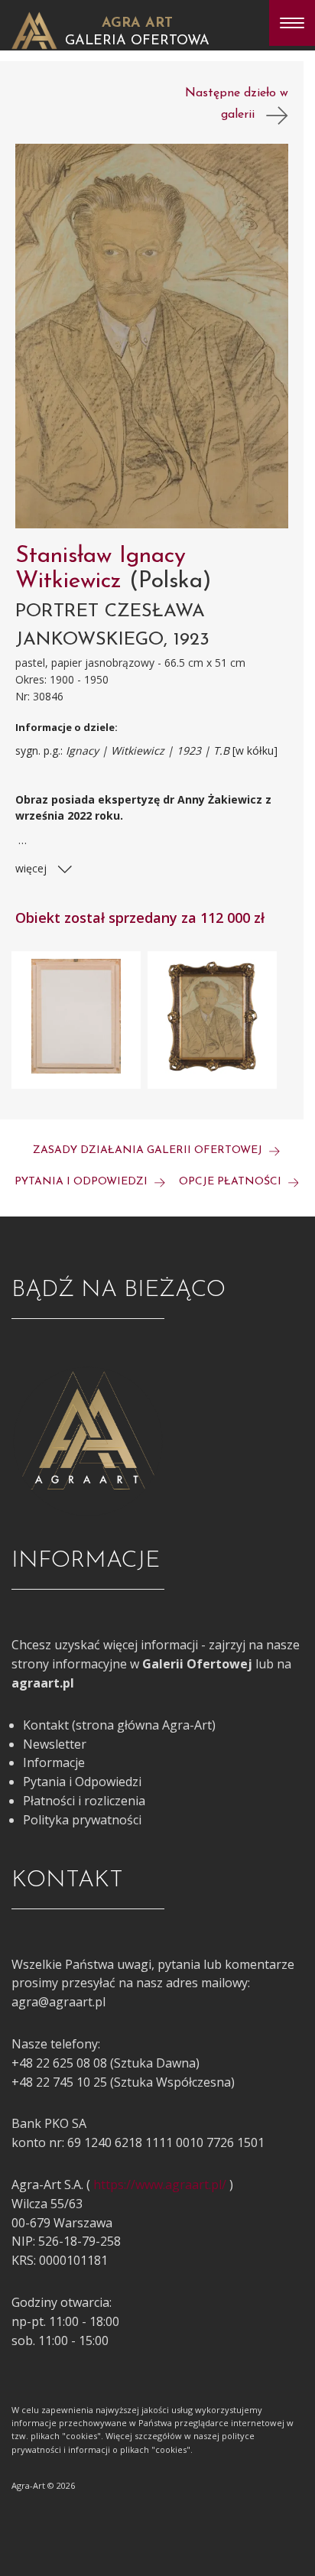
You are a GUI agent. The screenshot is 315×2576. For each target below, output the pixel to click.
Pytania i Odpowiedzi (82, 1782)
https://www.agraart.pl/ (160, 2185)
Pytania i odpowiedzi (83, 1182)
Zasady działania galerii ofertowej (149, 1150)
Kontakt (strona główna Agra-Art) (119, 1725)
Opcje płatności (232, 1182)
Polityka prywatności (82, 1820)
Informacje (54, 1762)
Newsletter (55, 1744)
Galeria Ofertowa (137, 41)
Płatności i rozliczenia (84, 1801)
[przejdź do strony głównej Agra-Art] (34, 29)
